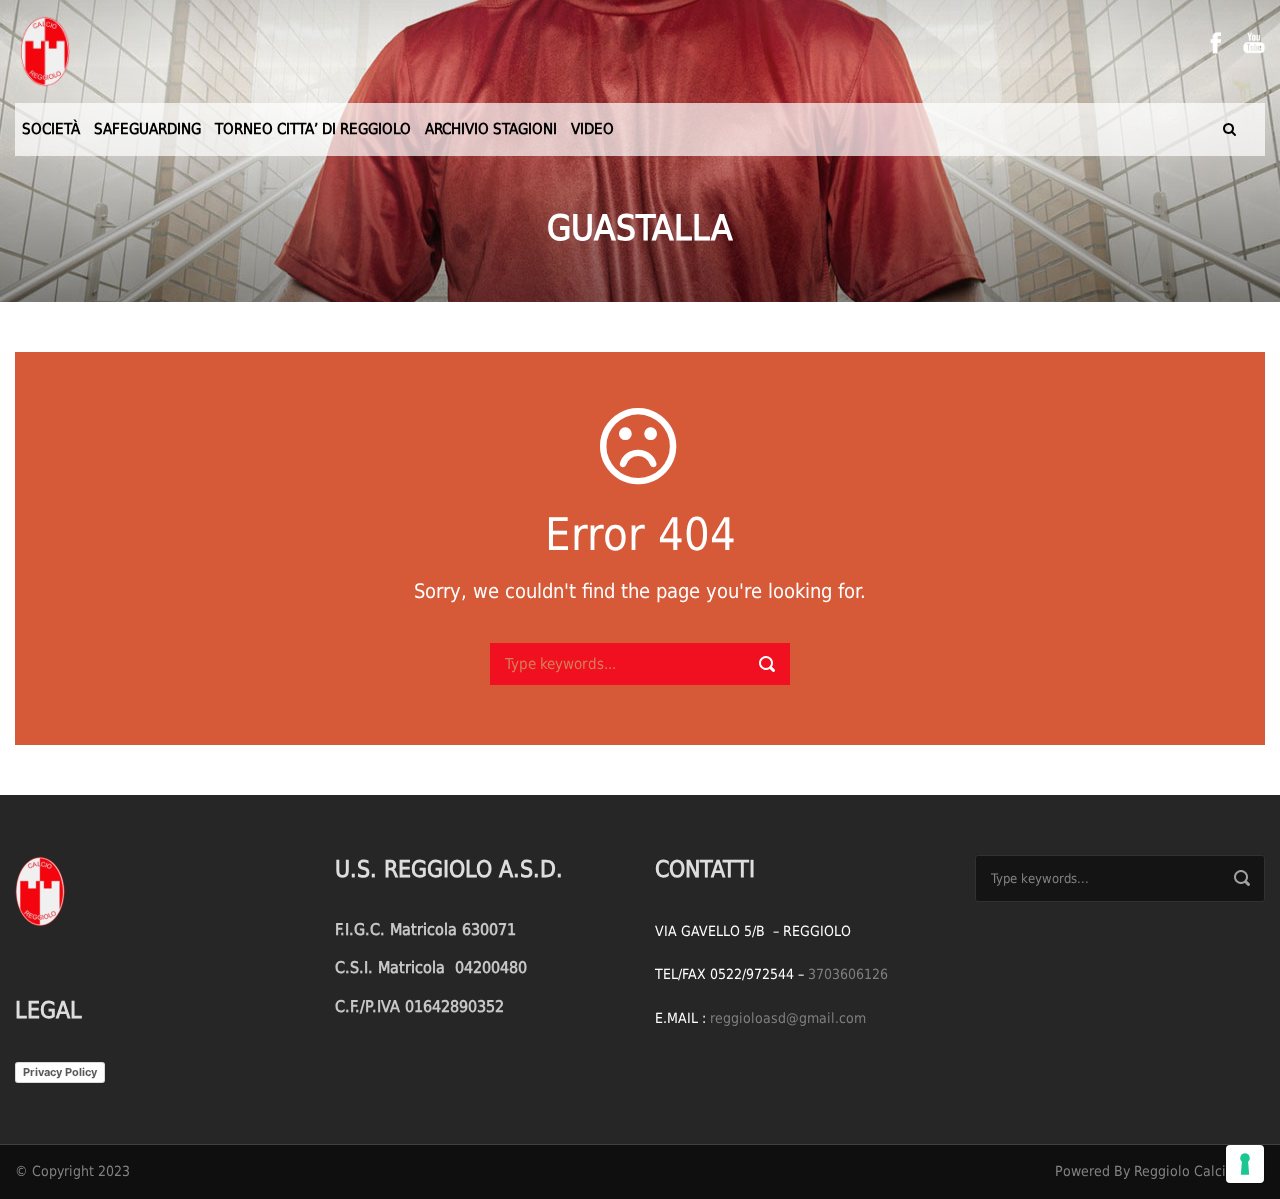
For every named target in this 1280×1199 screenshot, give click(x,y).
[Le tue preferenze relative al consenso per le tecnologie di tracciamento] (1245, 1164)
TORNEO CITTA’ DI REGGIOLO (313, 129)
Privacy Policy (60, 1072)
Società (51, 129)
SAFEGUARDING (147, 129)
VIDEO (592, 129)
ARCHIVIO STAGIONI (491, 129)
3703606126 (848, 974)
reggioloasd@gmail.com (788, 1018)
